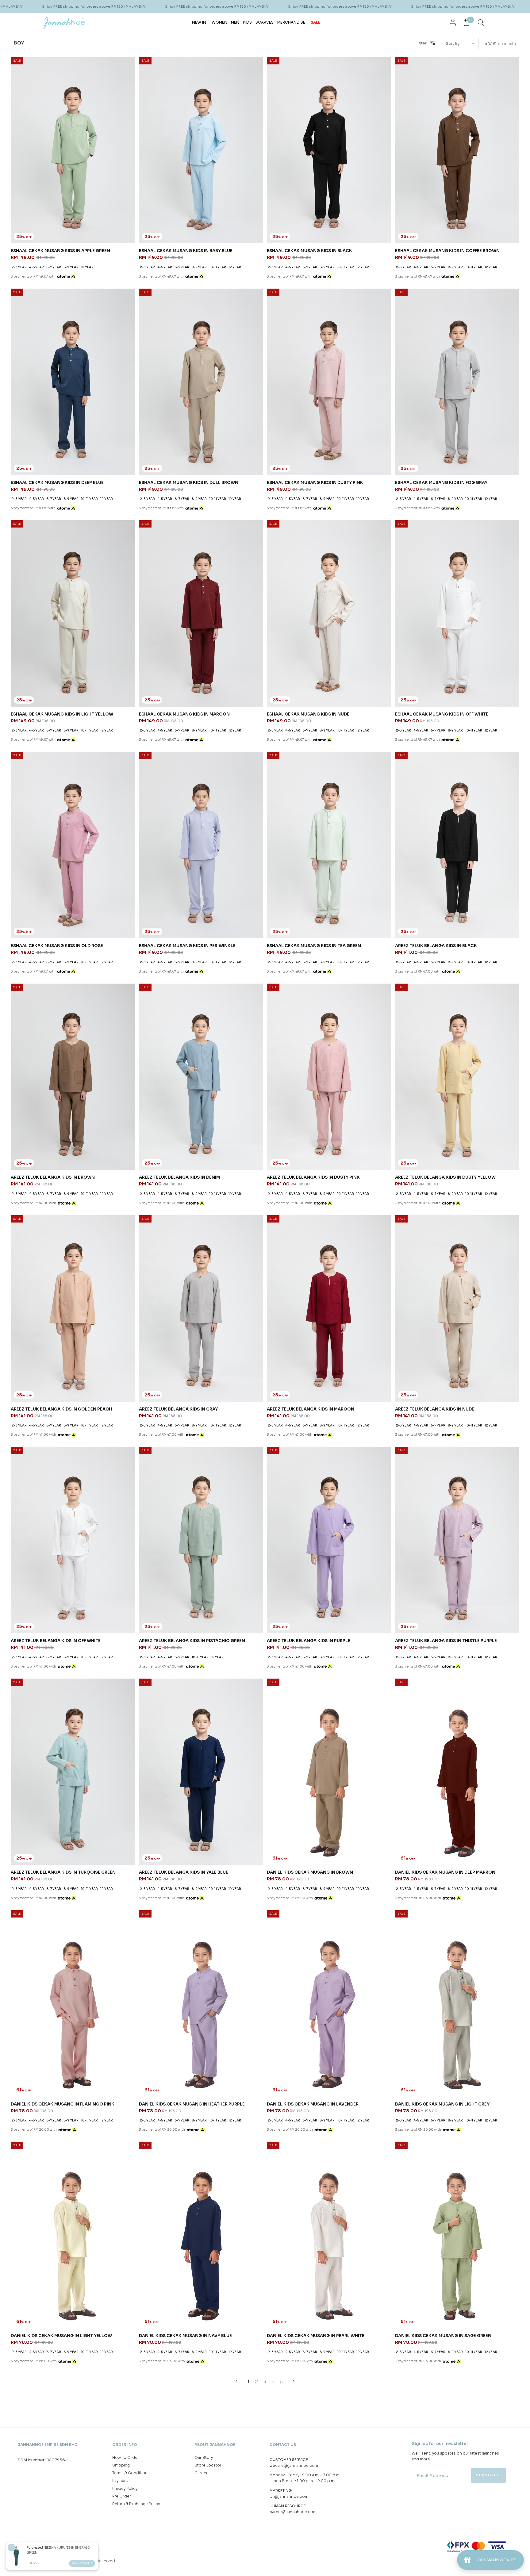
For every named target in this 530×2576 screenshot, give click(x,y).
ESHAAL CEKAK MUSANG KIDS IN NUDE (308, 714)
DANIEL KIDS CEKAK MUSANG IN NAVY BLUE (185, 2336)
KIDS (247, 22)
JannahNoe (65, 2561)
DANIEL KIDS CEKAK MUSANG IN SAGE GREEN (443, 2336)
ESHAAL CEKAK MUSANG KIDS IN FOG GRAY (441, 483)
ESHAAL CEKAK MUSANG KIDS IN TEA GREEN (314, 946)
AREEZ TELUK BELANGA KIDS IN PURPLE (309, 1641)
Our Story (204, 2457)
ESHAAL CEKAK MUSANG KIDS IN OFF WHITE (442, 714)
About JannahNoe (215, 2445)
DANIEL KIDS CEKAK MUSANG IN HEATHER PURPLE (192, 2104)
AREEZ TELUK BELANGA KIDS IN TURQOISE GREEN (63, 1872)
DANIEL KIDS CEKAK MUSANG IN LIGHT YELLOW (61, 2336)
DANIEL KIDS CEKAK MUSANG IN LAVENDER (313, 2104)
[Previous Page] (236, 2381)
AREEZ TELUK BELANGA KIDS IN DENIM (179, 1177)
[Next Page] (294, 2381)
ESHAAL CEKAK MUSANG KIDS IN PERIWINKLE (187, 946)
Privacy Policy (125, 2488)
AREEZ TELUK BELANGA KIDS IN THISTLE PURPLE (446, 1641)
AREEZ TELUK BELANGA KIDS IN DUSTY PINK (313, 1177)
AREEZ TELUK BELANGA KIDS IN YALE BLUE (184, 1872)
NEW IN (199, 22)
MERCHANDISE (291, 22)
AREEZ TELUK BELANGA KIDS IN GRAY (178, 1409)
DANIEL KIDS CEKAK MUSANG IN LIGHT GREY (442, 2104)
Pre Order (122, 2496)
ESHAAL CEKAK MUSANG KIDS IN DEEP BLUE (57, 483)
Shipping (121, 2465)
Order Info (125, 2445)
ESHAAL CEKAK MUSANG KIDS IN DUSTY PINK (315, 483)
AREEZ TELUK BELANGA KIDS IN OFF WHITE (56, 1641)
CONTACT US (283, 2445)
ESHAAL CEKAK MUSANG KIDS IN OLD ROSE (57, 946)
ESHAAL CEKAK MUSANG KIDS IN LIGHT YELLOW (62, 714)
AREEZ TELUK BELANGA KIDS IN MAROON (311, 1409)
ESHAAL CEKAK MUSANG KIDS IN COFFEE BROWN (447, 251)
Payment (120, 2480)
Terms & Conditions (131, 2473)
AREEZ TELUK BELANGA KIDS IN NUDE (435, 1409)
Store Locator (208, 2465)
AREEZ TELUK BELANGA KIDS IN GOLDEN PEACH (61, 1409)
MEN (235, 22)
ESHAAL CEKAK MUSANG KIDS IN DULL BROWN (189, 483)
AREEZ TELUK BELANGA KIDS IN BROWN (53, 1177)
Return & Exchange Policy (136, 2504)
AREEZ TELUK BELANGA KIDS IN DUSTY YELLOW (445, 1177)
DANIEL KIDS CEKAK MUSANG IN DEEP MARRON (445, 1872)
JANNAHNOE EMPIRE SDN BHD (48, 2445)
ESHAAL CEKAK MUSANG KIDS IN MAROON (184, 714)
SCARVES (265, 22)
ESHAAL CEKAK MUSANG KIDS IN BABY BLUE (186, 251)
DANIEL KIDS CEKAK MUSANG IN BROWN (310, 1872)
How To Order (126, 2457)
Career (201, 2473)
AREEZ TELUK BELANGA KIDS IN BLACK (436, 946)
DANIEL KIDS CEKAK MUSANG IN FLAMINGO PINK (63, 2104)
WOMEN (219, 22)
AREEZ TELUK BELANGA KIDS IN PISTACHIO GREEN (192, 1641)
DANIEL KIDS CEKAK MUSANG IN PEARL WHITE (316, 2336)
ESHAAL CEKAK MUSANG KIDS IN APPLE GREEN (60, 251)
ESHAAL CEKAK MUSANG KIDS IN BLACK (309, 251)
